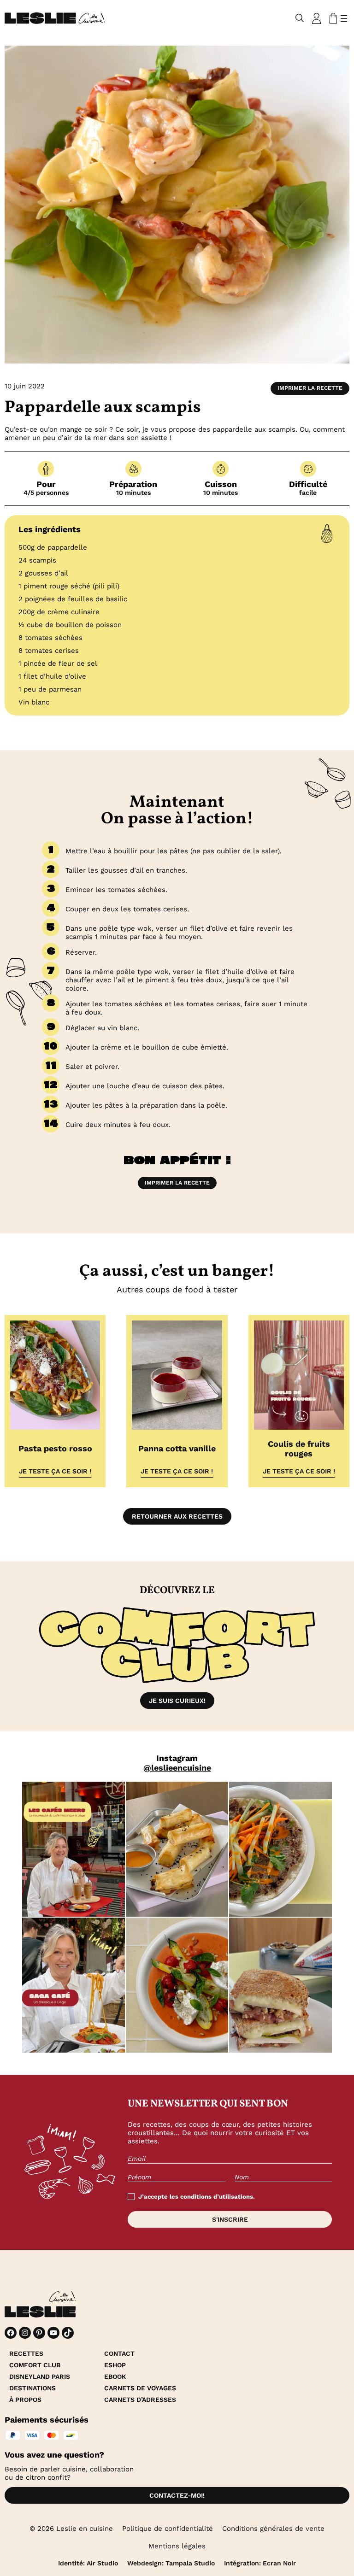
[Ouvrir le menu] (344, 18)
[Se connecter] (317, 18)
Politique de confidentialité (168, 2529)
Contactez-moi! (177, 2495)
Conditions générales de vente (273, 2529)
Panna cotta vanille (177, 1448)
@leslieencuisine (177, 1768)
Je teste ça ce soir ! (55, 1471)
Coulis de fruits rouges (299, 1449)
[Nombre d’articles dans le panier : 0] (331, 18)
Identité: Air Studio (88, 2563)
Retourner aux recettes (177, 1516)
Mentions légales (177, 2546)
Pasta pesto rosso (55, 1448)
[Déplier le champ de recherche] (300, 18)
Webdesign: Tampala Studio (171, 2563)
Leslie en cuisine (85, 2529)
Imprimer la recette (310, 388)
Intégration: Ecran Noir (260, 2563)
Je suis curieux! (177, 1701)
